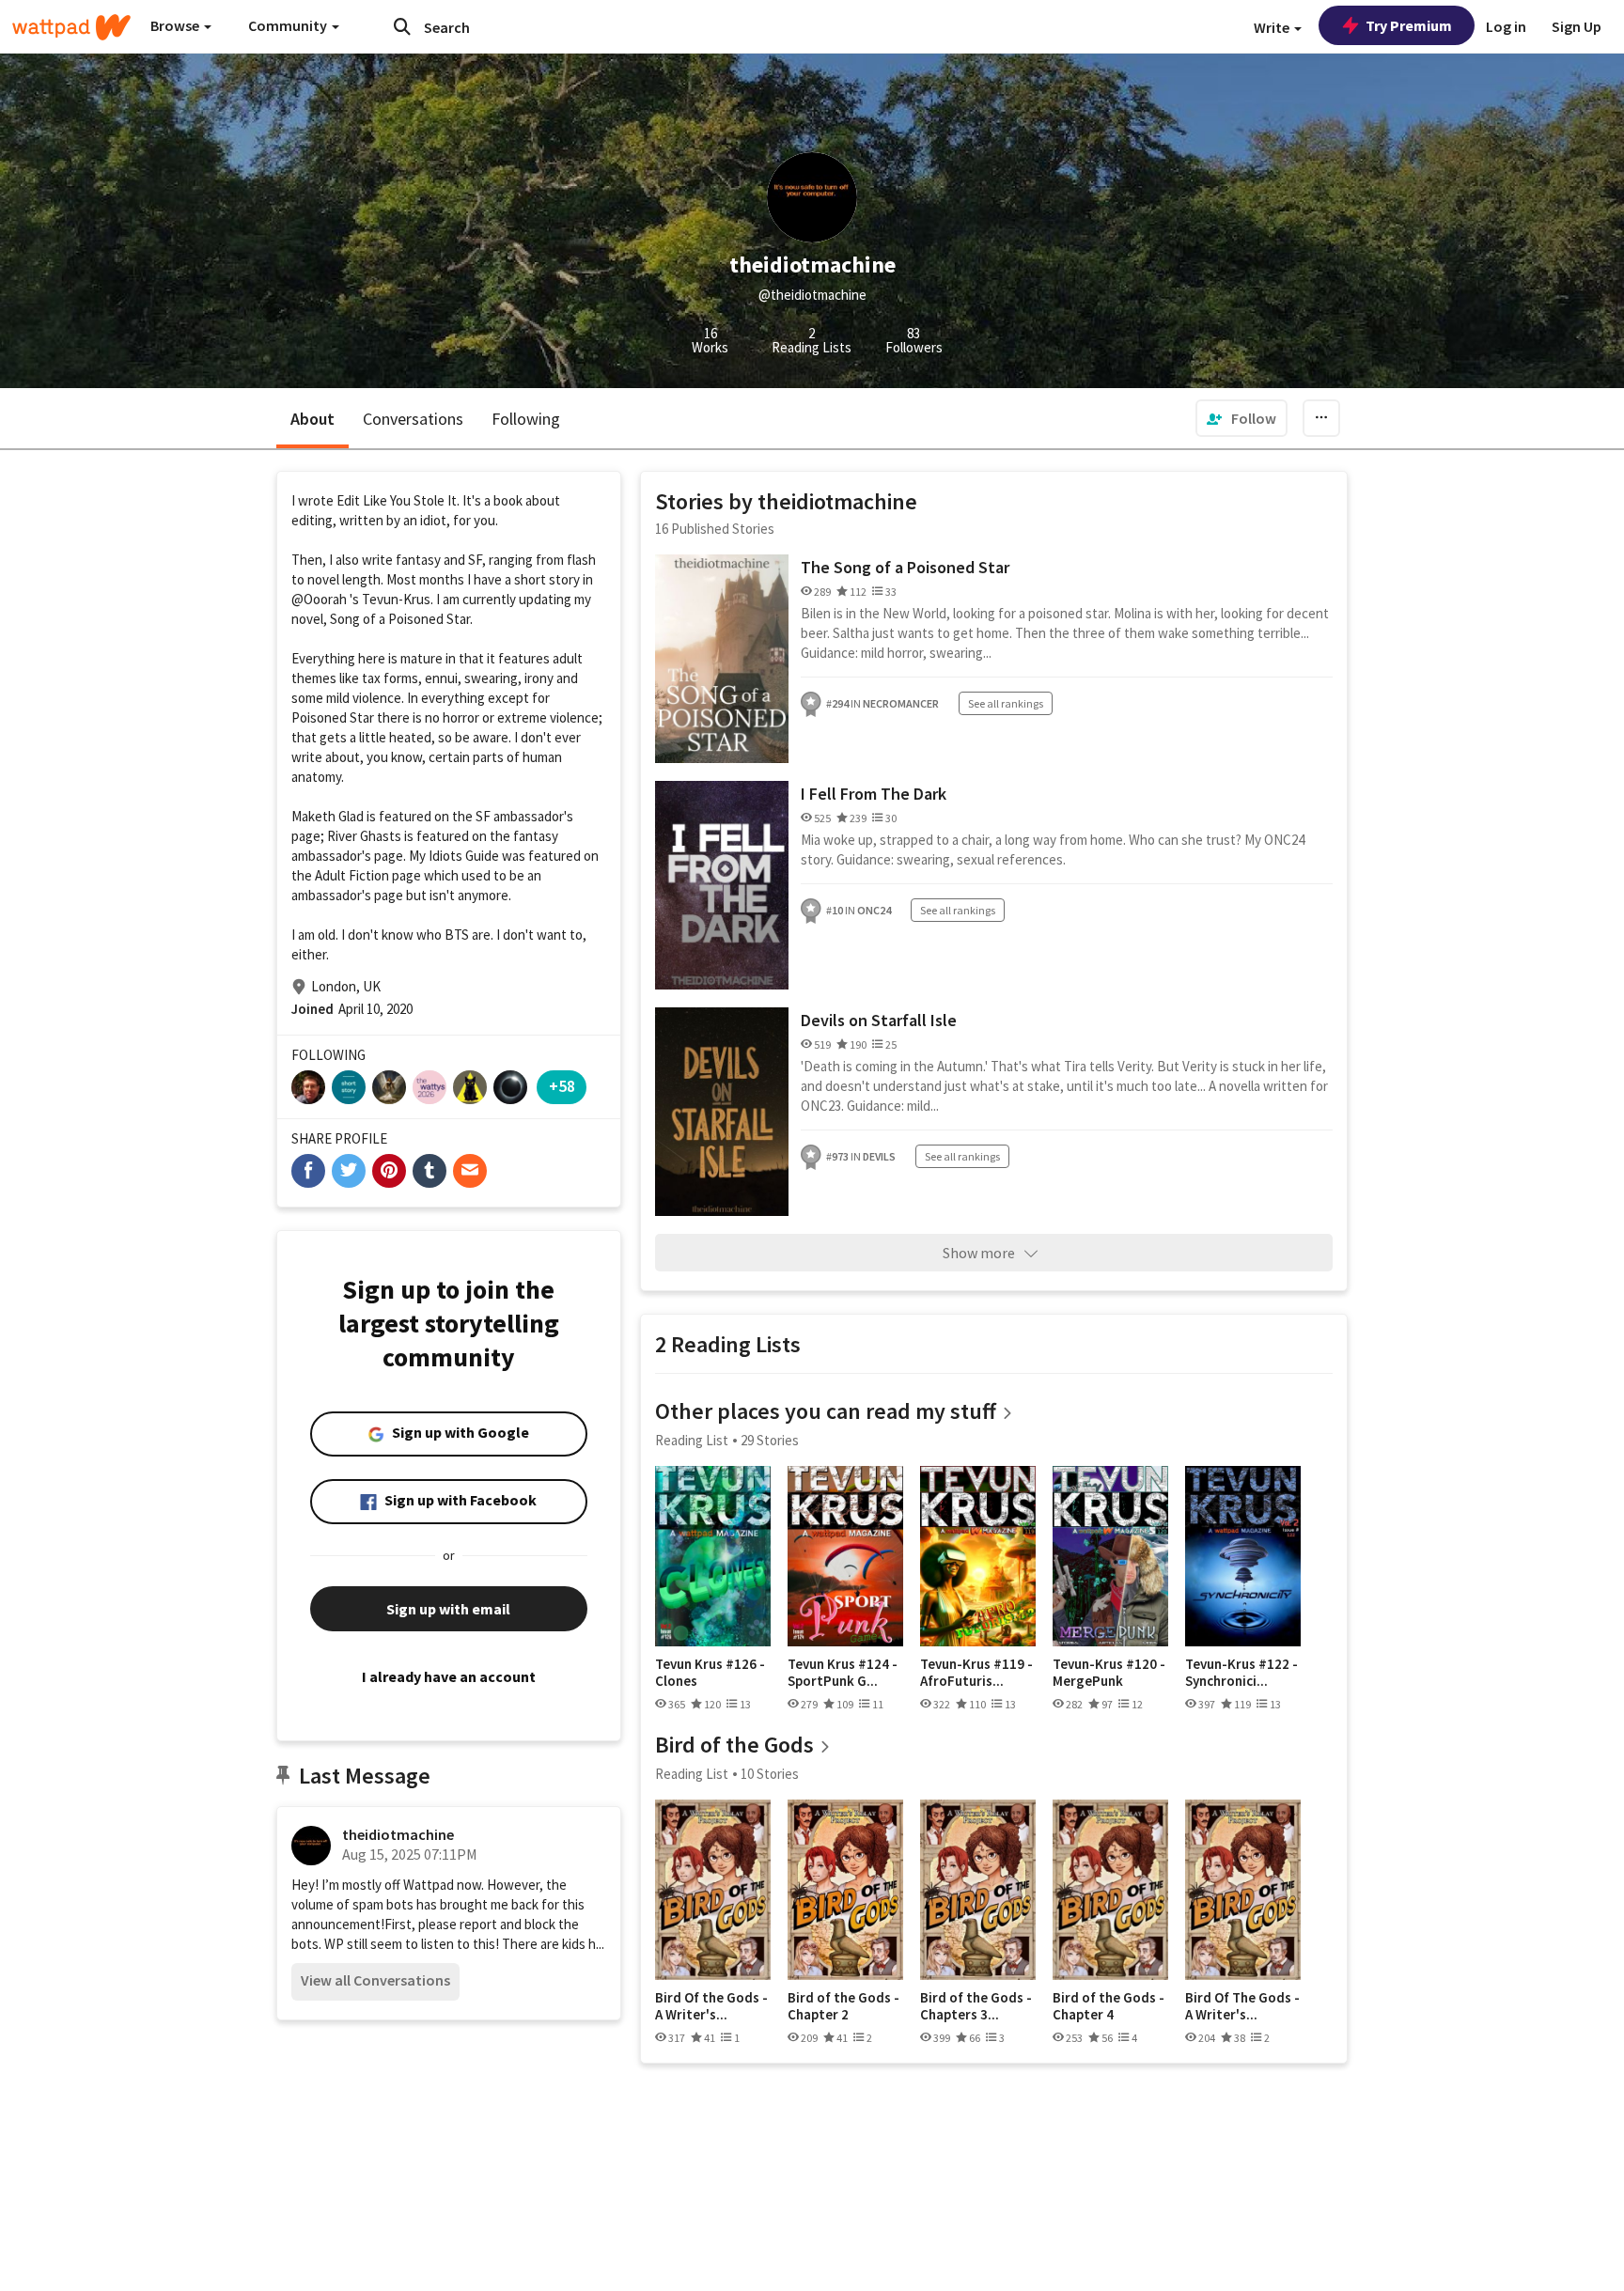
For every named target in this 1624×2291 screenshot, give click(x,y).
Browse (176, 25)
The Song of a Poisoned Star (905, 567)
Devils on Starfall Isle (879, 1020)
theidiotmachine (398, 1834)
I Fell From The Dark (874, 794)
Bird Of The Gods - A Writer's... (1242, 2006)
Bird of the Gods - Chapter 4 (1109, 2006)
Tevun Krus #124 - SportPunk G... (843, 1672)
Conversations (413, 419)
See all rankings (1006, 703)
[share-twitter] (349, 1171)
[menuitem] (1241, 418)
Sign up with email (448, 1609)
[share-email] (470, 1171)
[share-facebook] (308, 1171)
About (312, 419)
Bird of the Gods (734, 1745)
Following (526, 419)
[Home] (71, 27)
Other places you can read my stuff (826, 1411)
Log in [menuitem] (1506, 26)
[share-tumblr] (429, 1171)
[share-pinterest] (389, 1171)
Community (289, 25)
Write (1273, 27)
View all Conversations (375, 1980)
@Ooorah (319, 599)
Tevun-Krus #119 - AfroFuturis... (976, 1672)
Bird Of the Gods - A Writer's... (711, 2006)
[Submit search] (402, 26)
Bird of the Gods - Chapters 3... (976, 2006)
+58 (562, 1086)
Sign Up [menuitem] (1577, 26)
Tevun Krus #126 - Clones (710, 1672)
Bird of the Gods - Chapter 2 (843, 2006)
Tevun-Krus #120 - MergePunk (1109, 1672)
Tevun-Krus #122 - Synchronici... (1241, 1672)
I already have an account (449, 1676)
